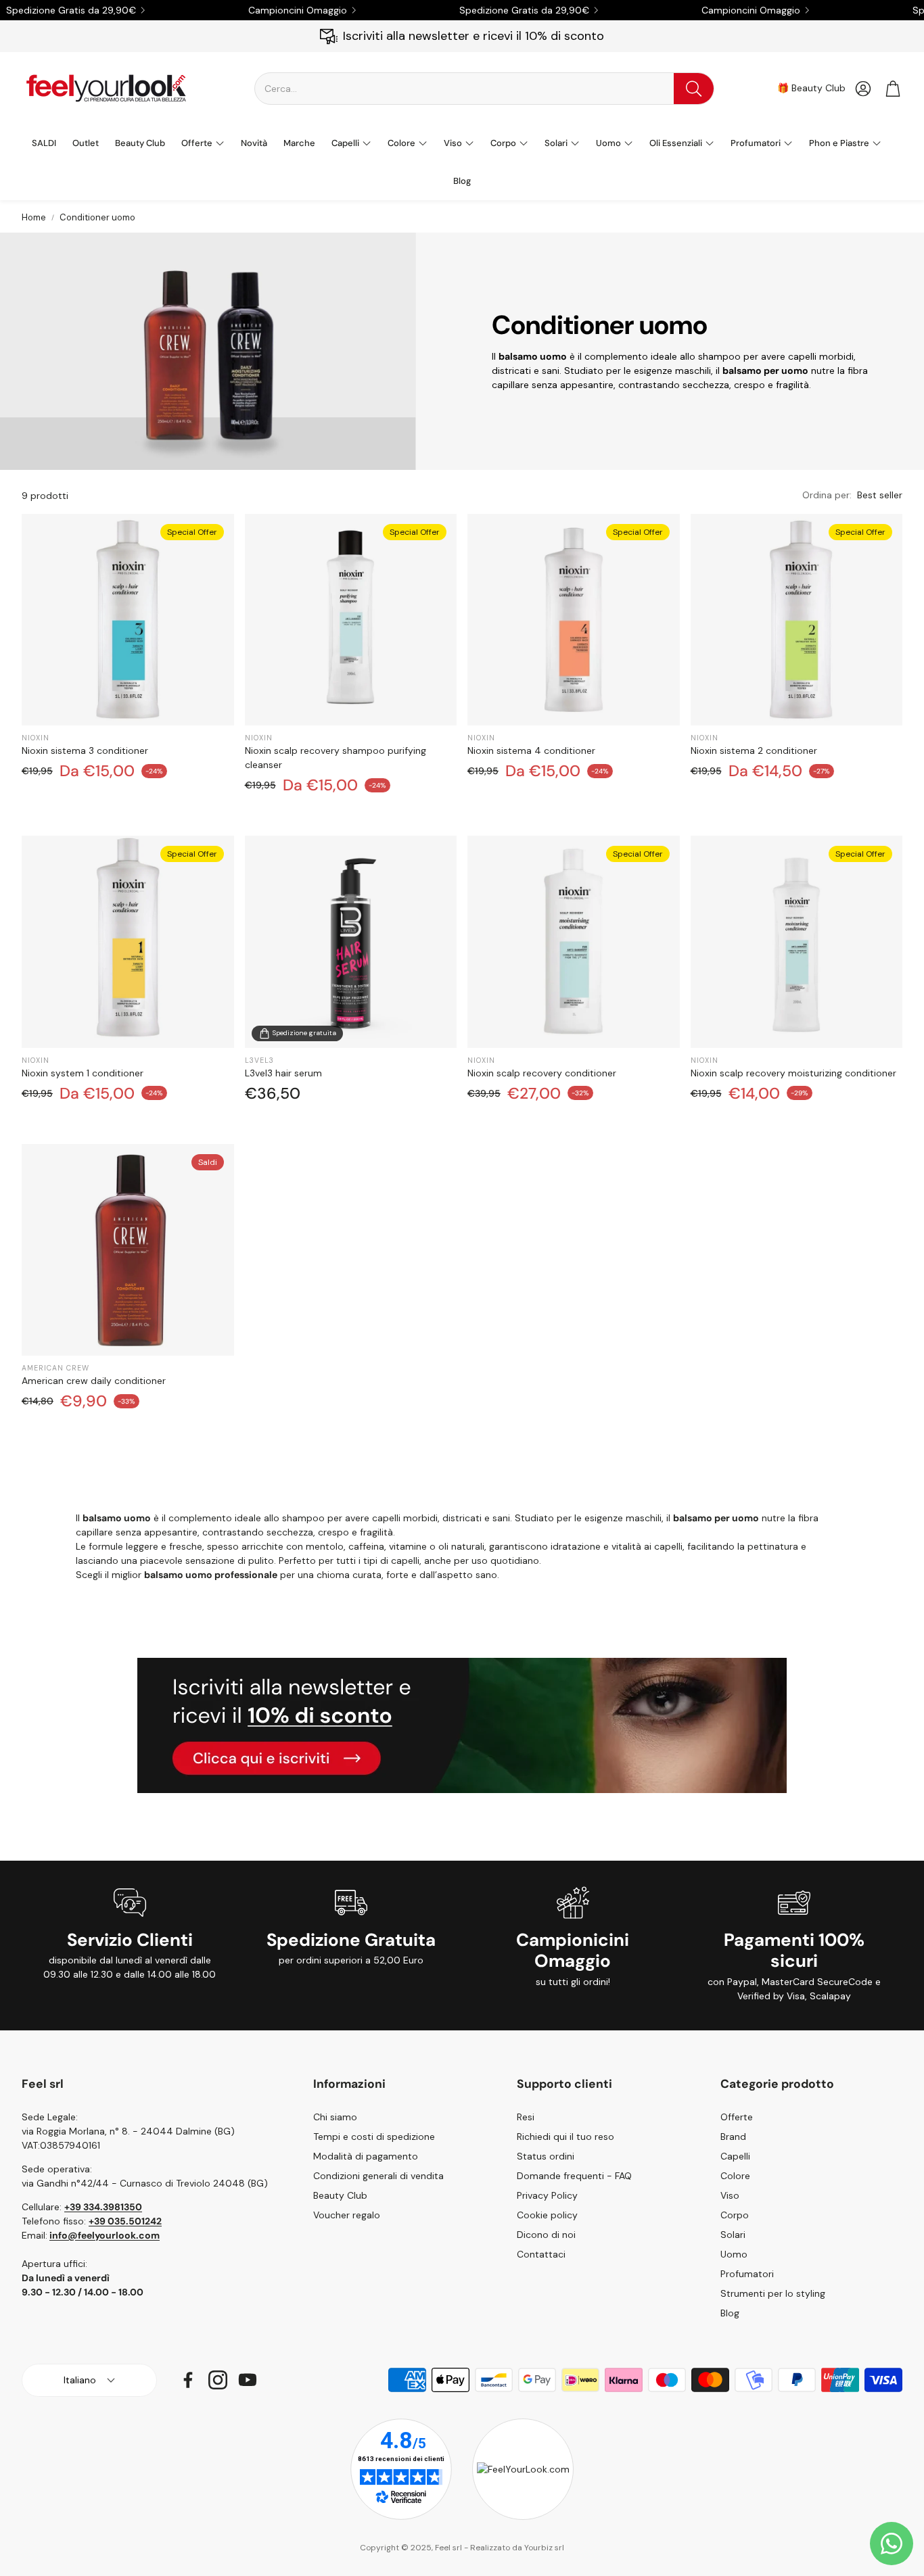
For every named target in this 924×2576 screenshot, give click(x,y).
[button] (484, 89)
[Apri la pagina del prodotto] (351, 942)
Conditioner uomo (97, 217)
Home (34, 217)
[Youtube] (248, 2380)
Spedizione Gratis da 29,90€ (71, 10)
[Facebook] (188, 2380)
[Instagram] (218, 2380)
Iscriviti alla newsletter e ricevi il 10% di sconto (473, 36)
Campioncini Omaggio (298, 10)
